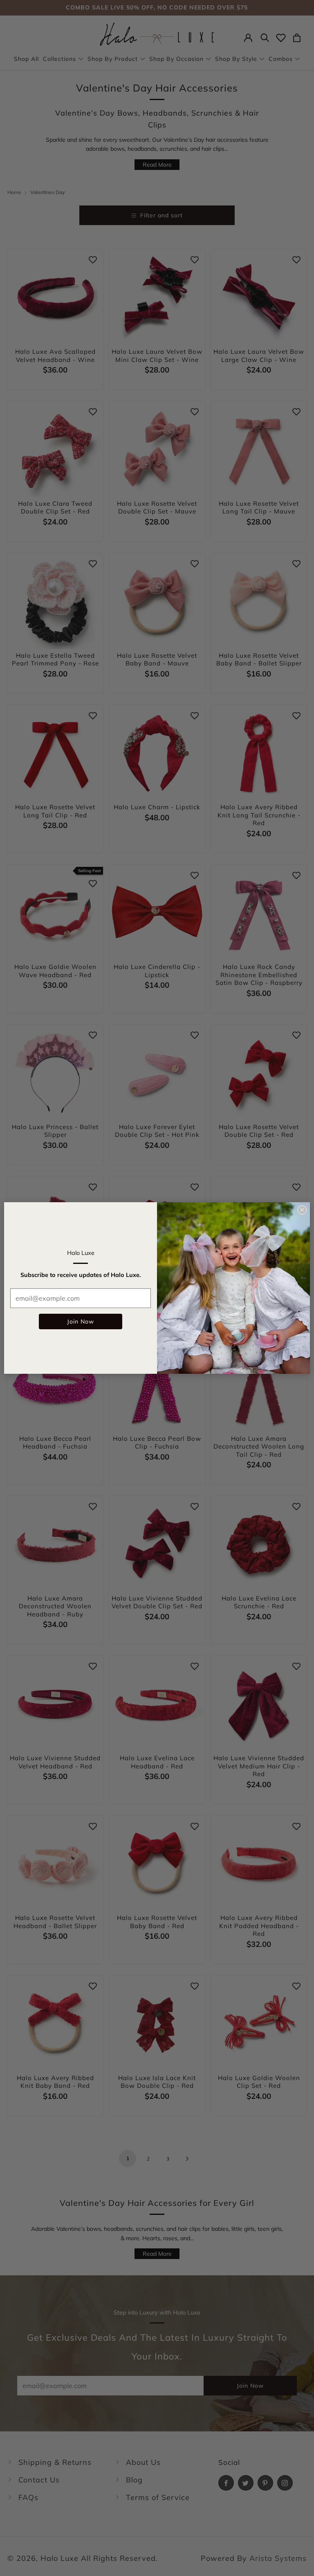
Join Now (81, 1321)
